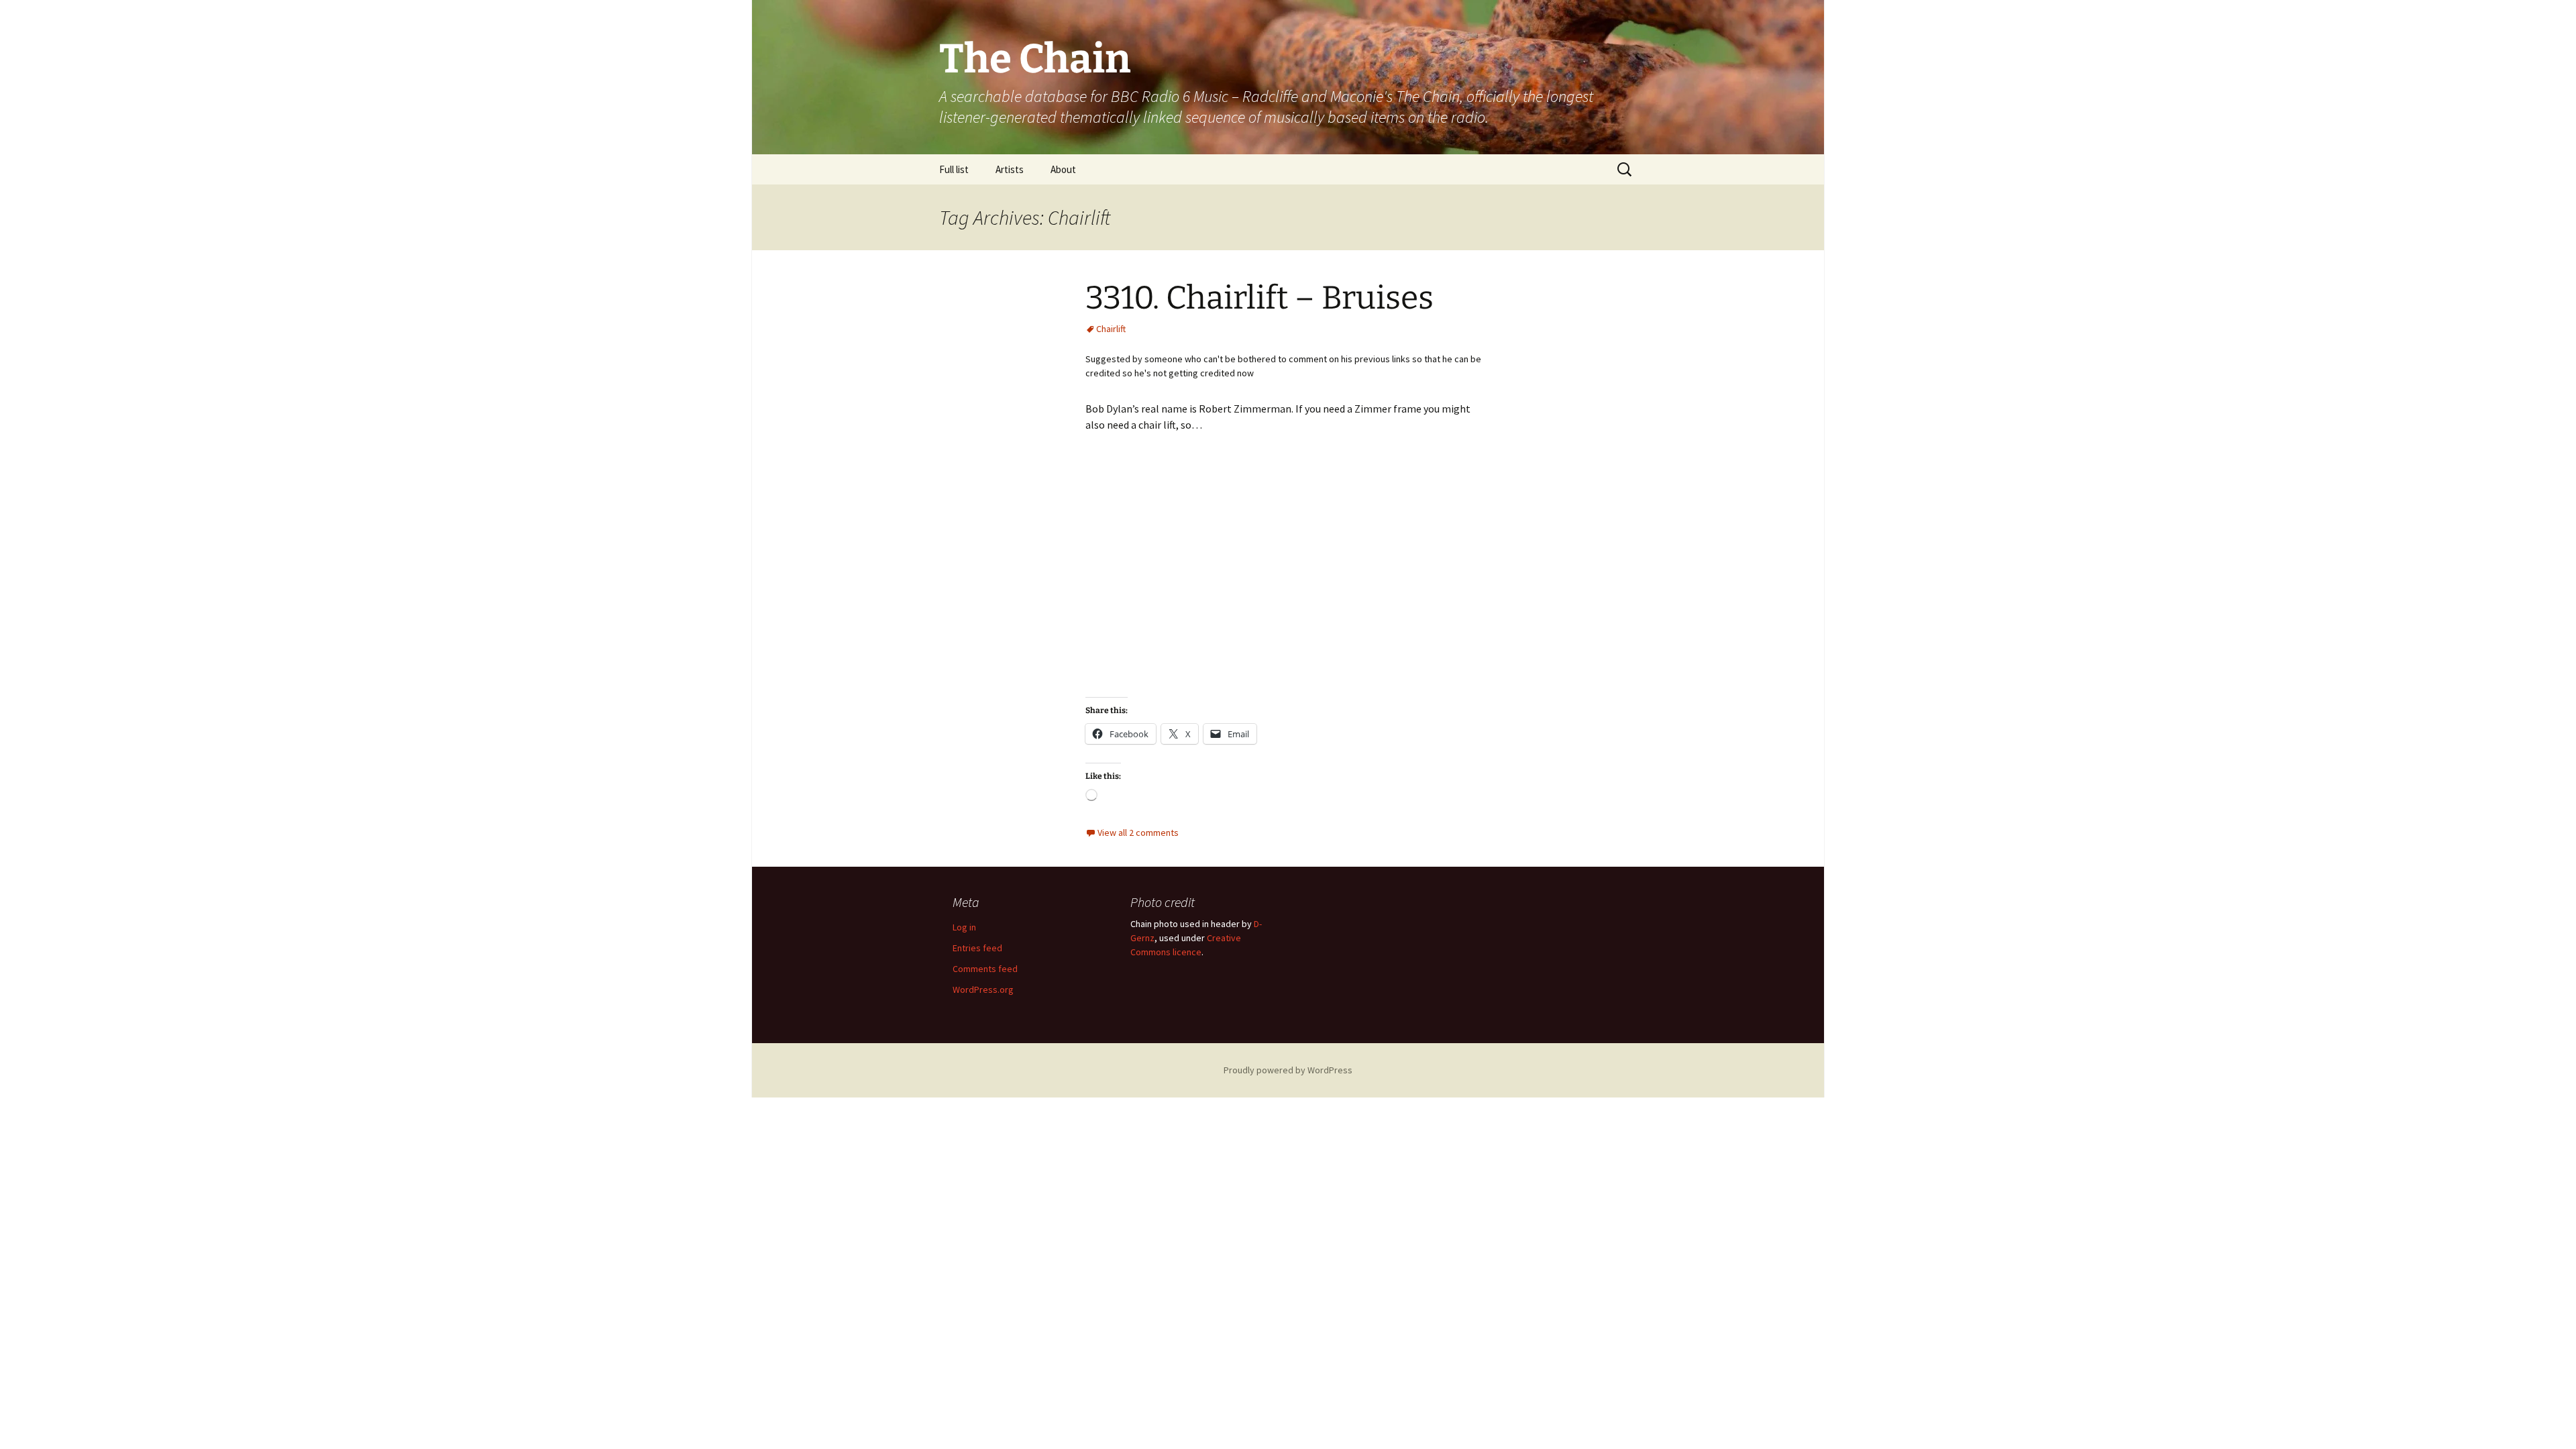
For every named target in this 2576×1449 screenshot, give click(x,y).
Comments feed (985, 969)
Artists (1010, 169)
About (1063, 169)
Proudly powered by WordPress (1288, 1070)
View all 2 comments (1138, 833)
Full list (954, 169)
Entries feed (977, 948)
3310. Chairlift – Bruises (1259, 298)
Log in (964, 927)
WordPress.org (983, 989)
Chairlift (1111, 329)
